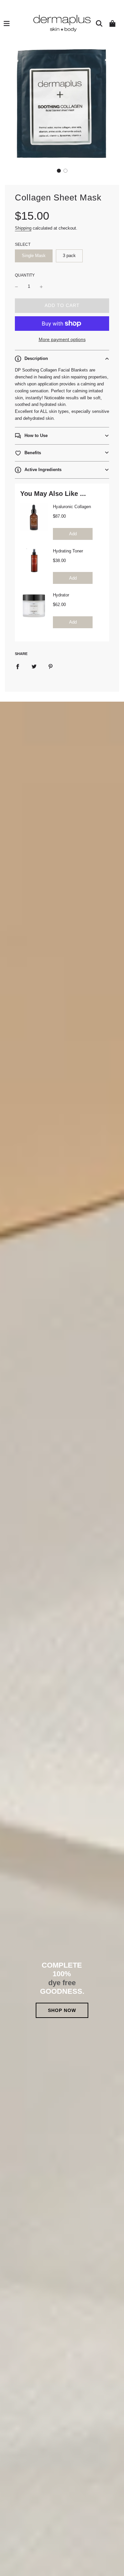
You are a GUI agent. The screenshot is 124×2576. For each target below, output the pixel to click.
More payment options (62, 339)
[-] (17, 287)
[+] (41, 287)
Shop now (62, 2010)
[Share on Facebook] (18, 667)
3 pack (69, 256)
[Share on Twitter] (34, 667)
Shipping (23, 228)
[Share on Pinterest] (51, 667)
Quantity (25, 275)
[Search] (99, 23)
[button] (59, 171)
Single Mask (34, 256)
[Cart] (112, 23)
